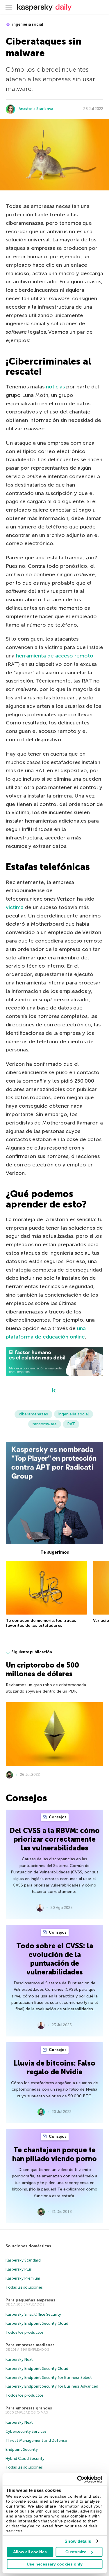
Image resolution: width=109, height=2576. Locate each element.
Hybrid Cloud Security (25, 2459)
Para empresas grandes (29, 2408)
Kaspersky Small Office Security (33, 2314)
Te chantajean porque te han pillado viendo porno (54, 2154)
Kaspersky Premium (23, 2278)
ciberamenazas (33, 1414)
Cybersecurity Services (26, 2431)
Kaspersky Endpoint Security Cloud (37, 2323)
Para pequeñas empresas (30, 2300)
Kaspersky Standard (23, 2260)
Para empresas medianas (30, 2345)
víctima (15, 907)
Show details (78, 2541)
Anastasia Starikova (36, 109)
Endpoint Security (22, 2449)
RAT (71, 1424)
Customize (76, 2552)
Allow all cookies (30, 2552)
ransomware (45, 1424)
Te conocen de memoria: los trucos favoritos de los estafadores (41, 1623)
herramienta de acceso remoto (55, 656)
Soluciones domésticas (28, 2246)
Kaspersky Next (19, 2360)
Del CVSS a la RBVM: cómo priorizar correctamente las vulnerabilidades (55, 1839)
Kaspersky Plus (19, 2269)
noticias (55, 387)
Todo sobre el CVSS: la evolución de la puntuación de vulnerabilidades (55, 1959)
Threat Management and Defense (36, 2440)
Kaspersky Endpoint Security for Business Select (49, 2378)
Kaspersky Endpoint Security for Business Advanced (52, 2386)
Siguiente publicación (32, 1652)
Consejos (57, 1817)
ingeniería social (27, 24)
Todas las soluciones (24, 2287)
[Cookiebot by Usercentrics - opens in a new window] (78, 2479)
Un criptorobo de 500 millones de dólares (42, 1669)
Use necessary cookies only (55, 2564)
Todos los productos (25, 2332)
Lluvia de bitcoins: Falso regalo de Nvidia (54, 2067)
